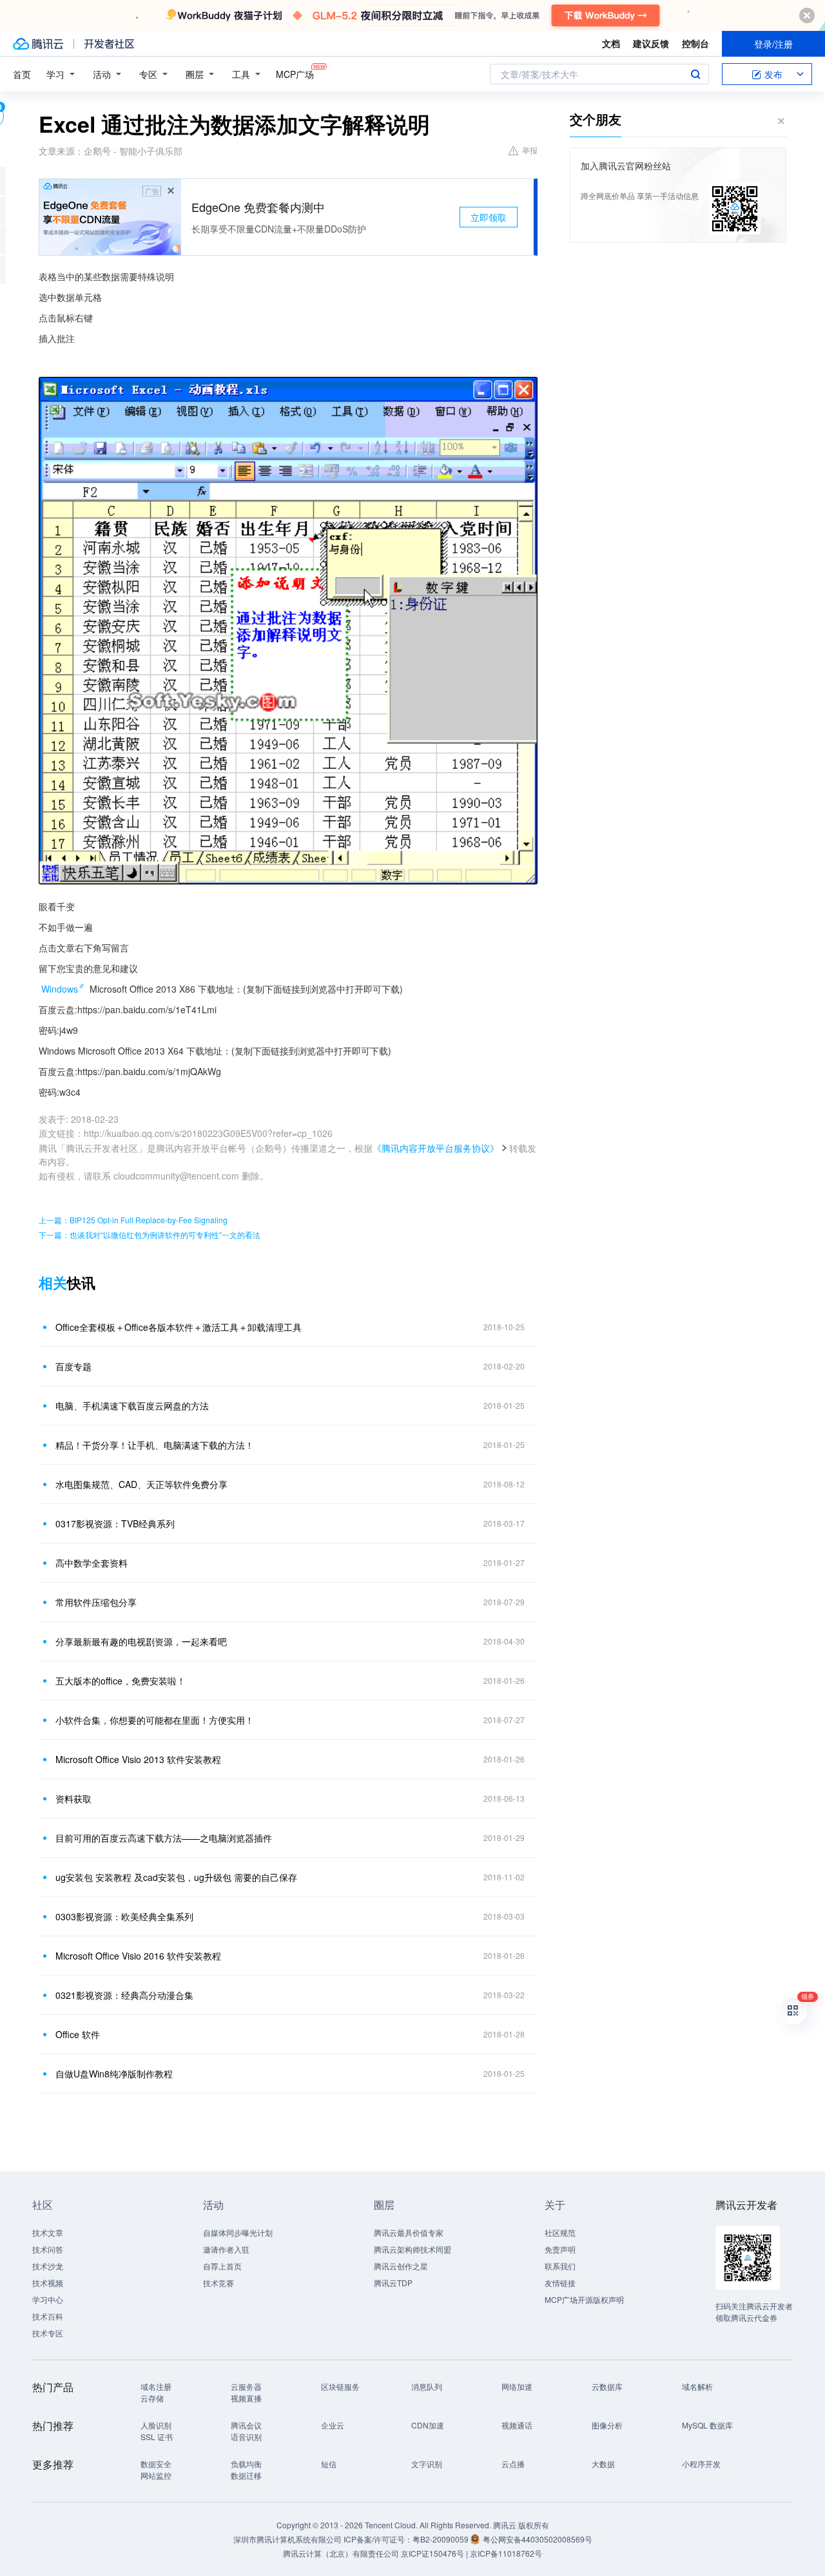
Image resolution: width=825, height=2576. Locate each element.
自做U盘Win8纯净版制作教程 (114, 2074)
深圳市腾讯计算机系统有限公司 (287, 2539)
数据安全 (156, 2464)
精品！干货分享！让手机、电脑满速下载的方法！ (155, 1445)
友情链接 (560, 2283)
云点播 (513, 2464)
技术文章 (48, 2232)
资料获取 (73, 1798)
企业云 (333, 2425)
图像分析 (607, 2425)
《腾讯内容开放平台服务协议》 (436, 1148)
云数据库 (607, 2386)
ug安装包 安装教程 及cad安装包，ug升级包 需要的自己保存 (176, 1877)
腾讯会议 (246, 2425)
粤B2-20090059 (442, 2539)
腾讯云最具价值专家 (409, 2232)
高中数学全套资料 (92, 1563)
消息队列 (427, 2386)
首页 (22, 74)
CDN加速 (428, 2425)
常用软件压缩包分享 (96, 1602)
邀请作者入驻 (226, 2249)
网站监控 (156, 2475)
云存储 (152, 2398)
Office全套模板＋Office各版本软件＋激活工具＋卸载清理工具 (179, 1327)
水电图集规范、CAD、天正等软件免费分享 (141, 1484)
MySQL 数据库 (707, 2425)
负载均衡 (246, 2464)
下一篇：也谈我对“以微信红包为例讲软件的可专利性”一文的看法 (150, 1235)
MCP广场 (295, 74)
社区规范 (560, 2232)
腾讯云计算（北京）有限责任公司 (341, 2553)
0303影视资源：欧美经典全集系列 (124, 1916)
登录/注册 (773, 44)
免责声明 (560, 2249)
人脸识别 (156, 2425)
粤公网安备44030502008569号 (538, 2539)
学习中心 (48, 2299)
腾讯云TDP (393, 2283)
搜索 (695, 74)
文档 (611, 43)
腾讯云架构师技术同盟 (412, 2249)
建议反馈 (651, 43)
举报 (530, 150)
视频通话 (517, 2425)
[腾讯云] (38, 44)
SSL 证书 (157, 2437)
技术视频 (48, 2283)
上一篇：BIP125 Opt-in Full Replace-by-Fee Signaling (133, 1220)
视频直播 (246, 2398)
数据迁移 (246, 2475)
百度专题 (73, 1366)
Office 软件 (78, 2034)
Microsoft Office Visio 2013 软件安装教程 (138, 1759)
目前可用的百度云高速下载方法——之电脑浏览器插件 (164, 1838)
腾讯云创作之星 (401, 2266)
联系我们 (560, 2266)
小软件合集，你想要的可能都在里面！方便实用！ (155, 1720)
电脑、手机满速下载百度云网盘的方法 (132, 1406)
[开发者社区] (109, 44)
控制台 (695, 43)
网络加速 (517, 2386)
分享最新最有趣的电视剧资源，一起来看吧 (141, 1641)
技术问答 (48, 2249)
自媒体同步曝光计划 (238, 2232)
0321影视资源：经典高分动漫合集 (124, 1995)
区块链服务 (340, 2386)
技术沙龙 (48, 2266)
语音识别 (246, 2437)
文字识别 (427, 2464)
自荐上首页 (222, 2266)
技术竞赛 (218, 2283)
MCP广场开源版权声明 (584, 2299)
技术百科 (48, 2316)
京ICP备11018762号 (506, 2553)
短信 (329, 2464)
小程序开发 (701, 2464)
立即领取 (489, 217)
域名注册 (156, 2386)
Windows (60, 989)
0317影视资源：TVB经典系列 (115, 1523)
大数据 (603, 2464)
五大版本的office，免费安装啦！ (121, 1681)
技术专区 (48, 2333)
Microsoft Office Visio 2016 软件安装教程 (138, 1956)
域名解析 (697, 2386)
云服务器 (246, 2386)
